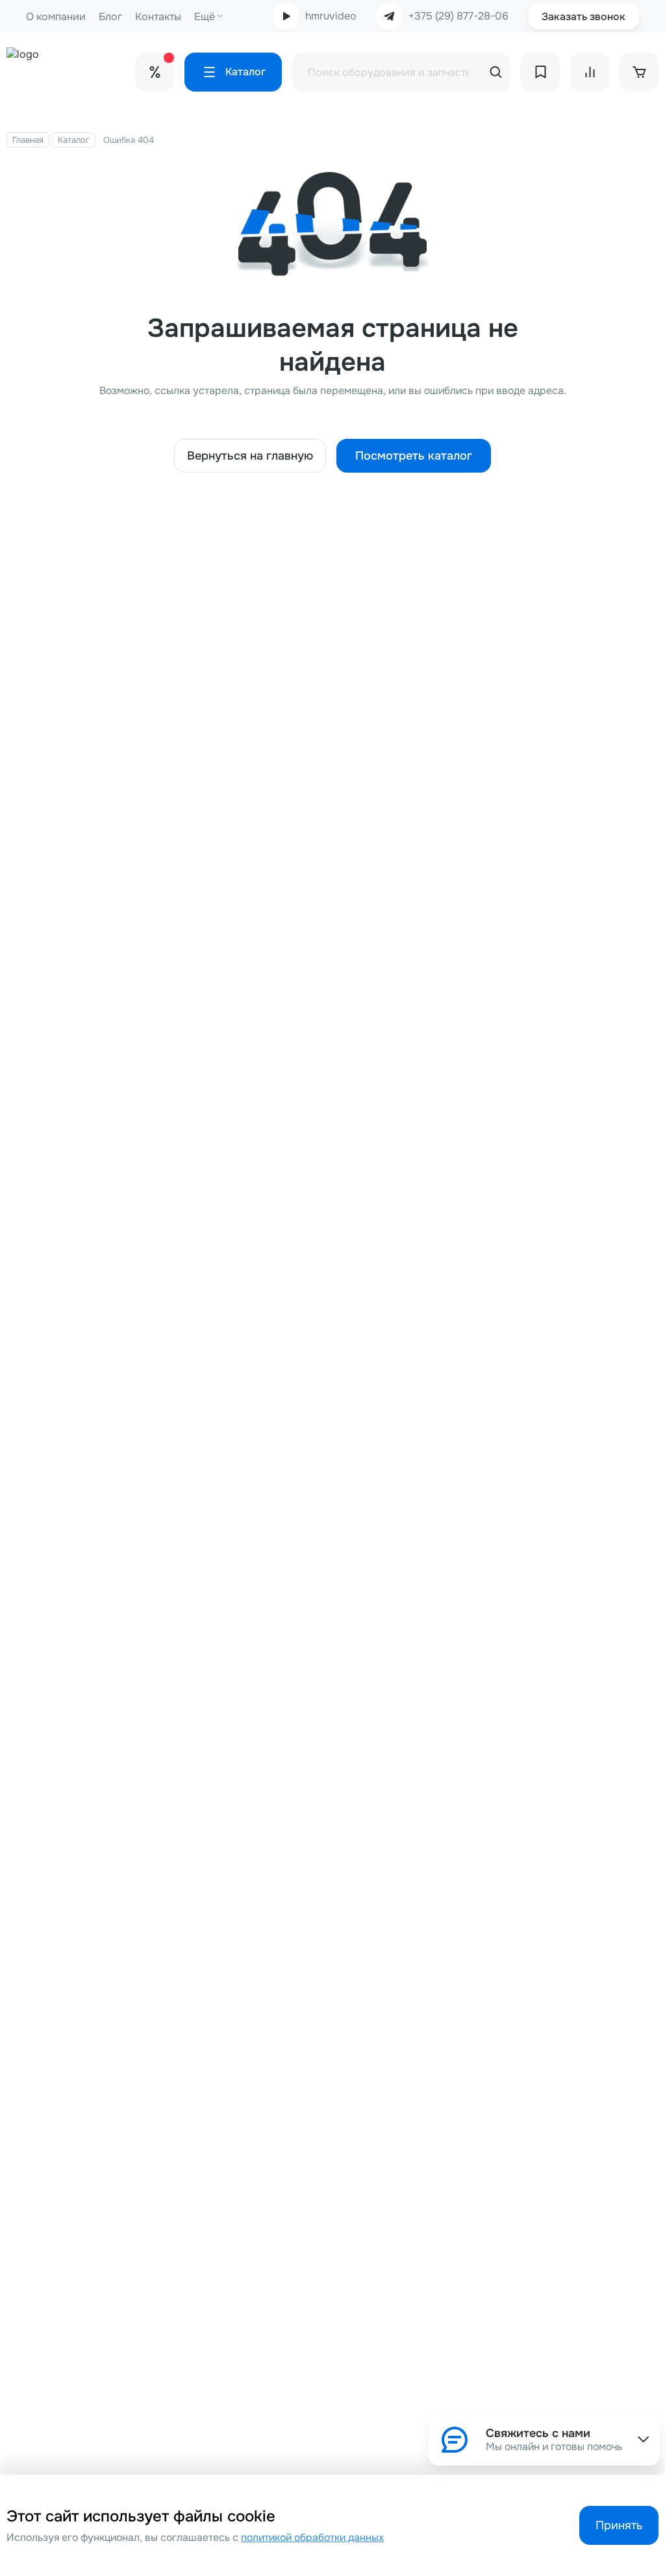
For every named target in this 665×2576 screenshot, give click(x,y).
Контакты (158, 17)
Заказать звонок (583, 17)
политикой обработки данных (312, 2538)
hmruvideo (331, 16)
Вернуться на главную (250, 456)
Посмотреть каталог (414, 456)
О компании (56, 17)
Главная (28, 140)
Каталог (74, 140)
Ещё (205, 17)
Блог (110, 17)
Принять (619, 2525)
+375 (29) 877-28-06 (458, 16)
